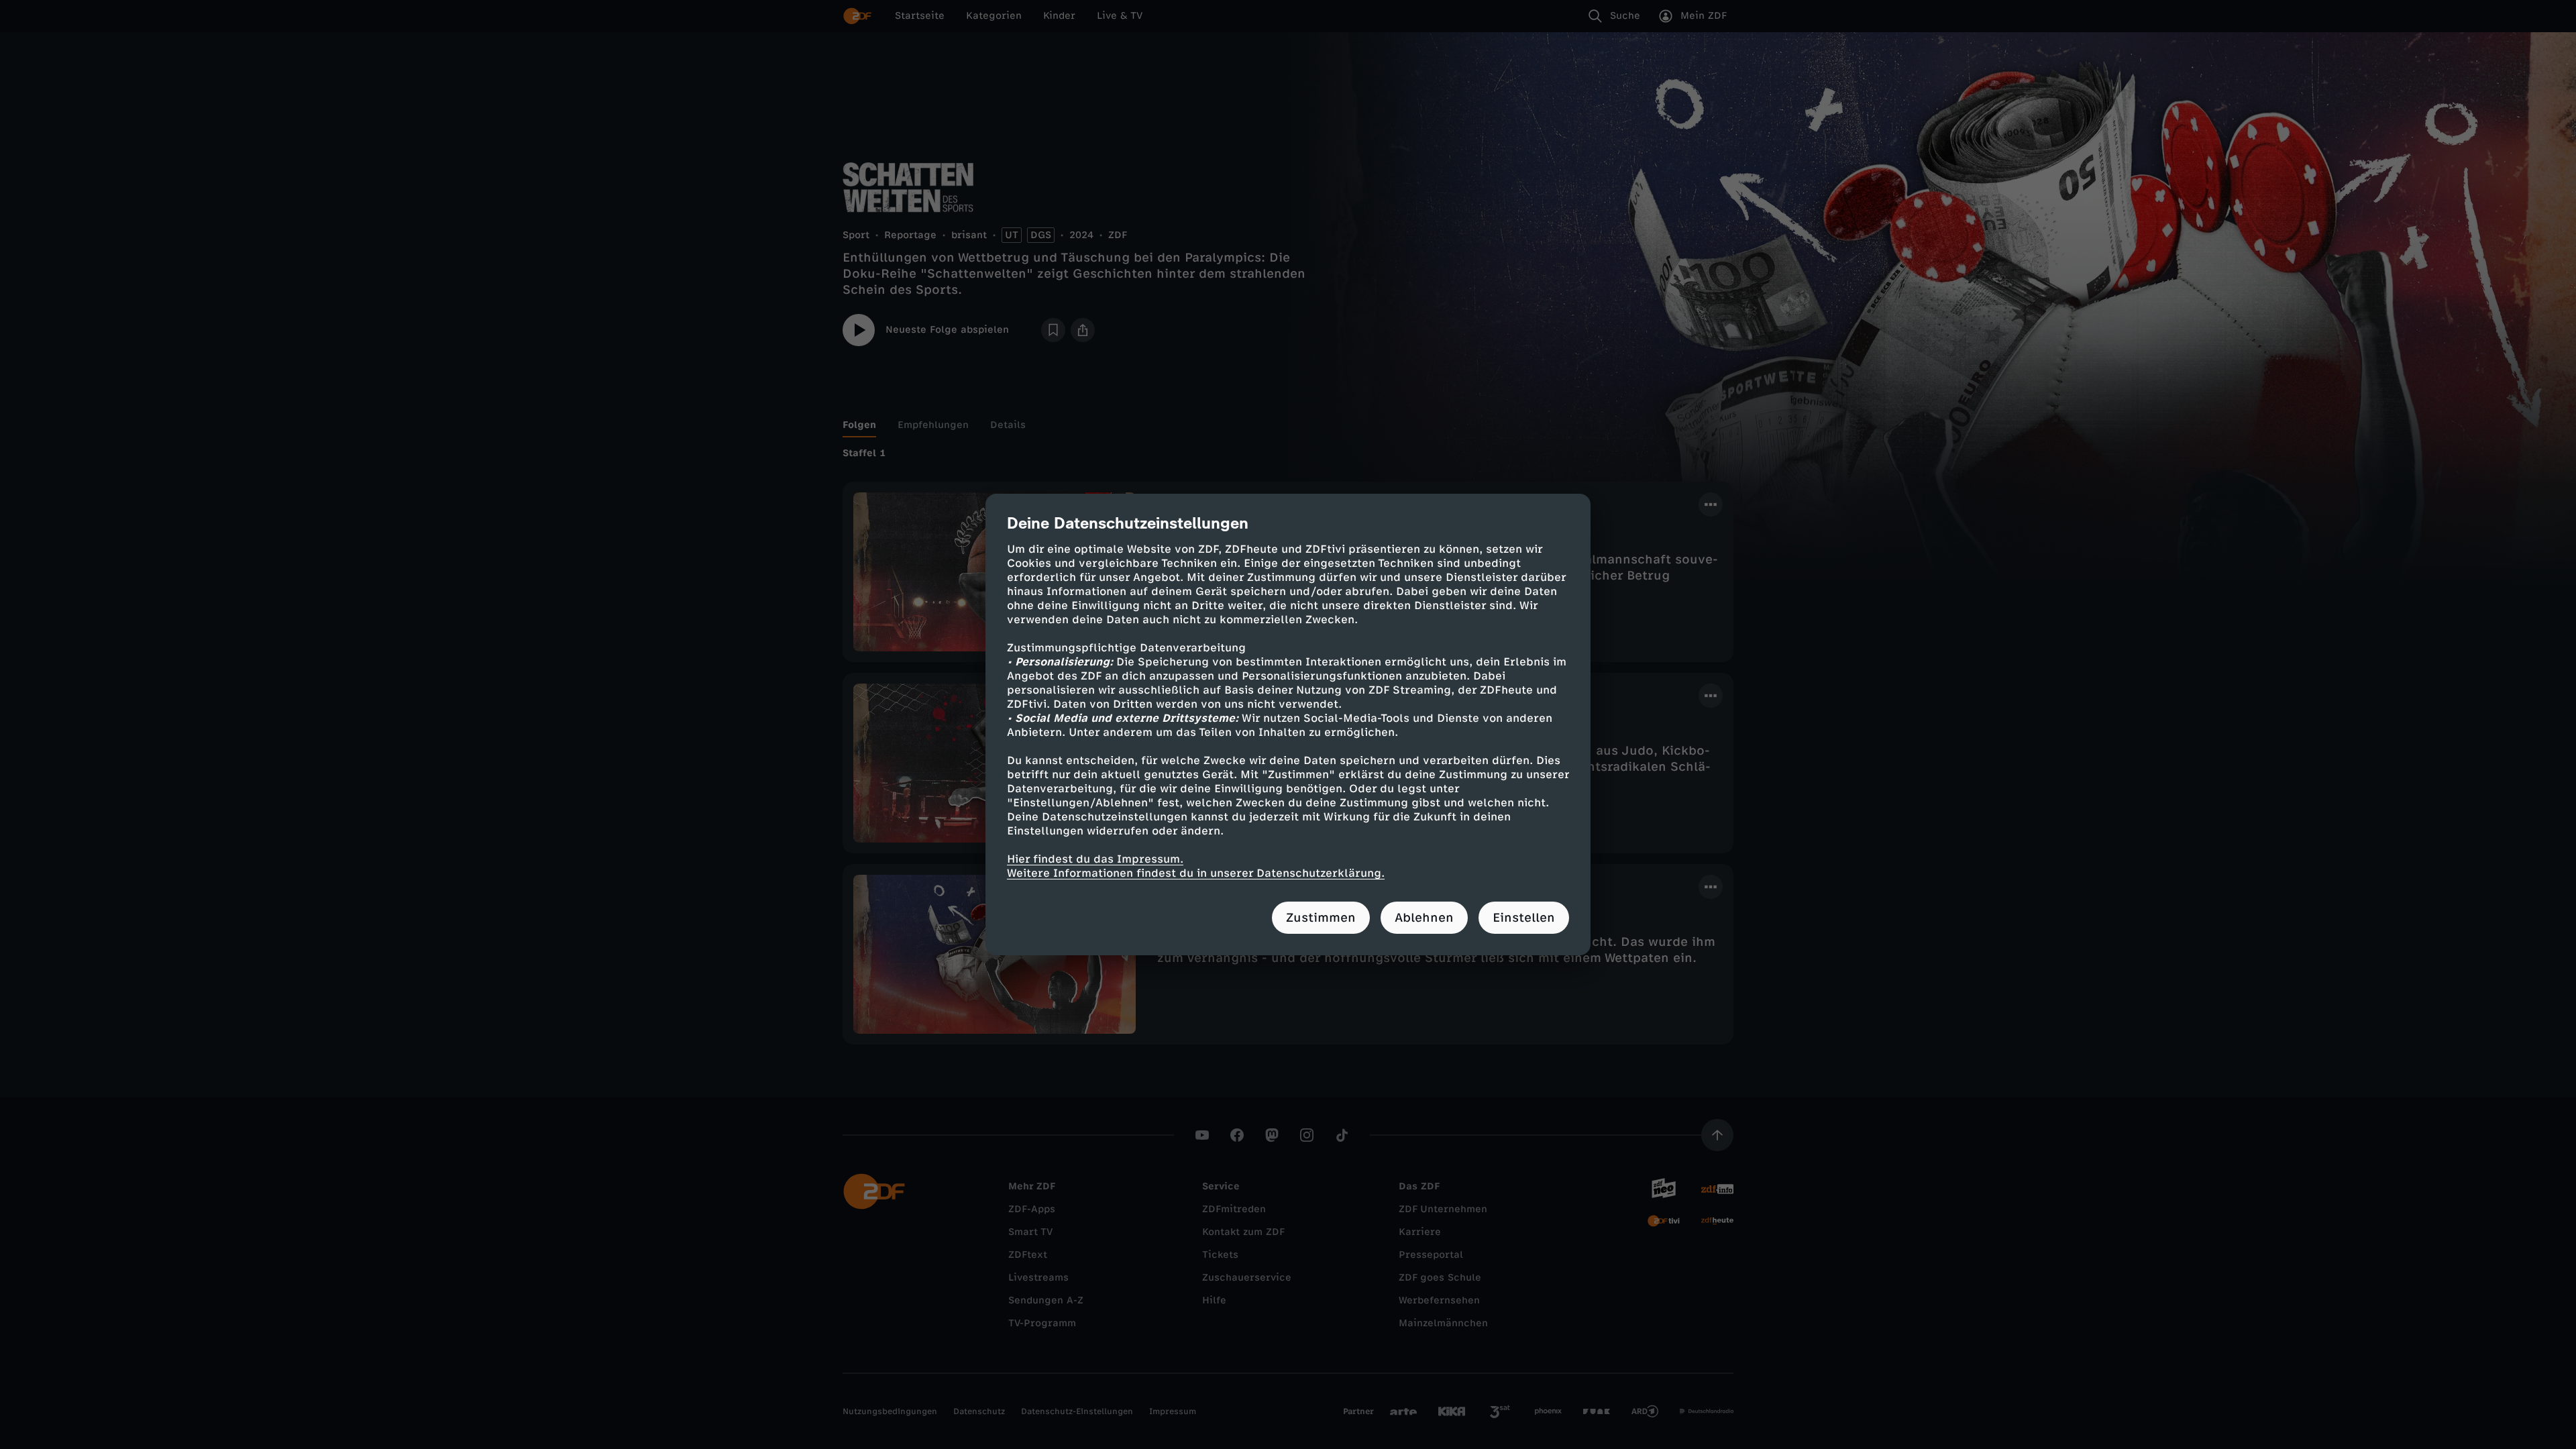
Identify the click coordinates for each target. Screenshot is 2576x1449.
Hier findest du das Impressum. (1095, 859)
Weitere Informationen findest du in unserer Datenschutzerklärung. (1196, 873)
